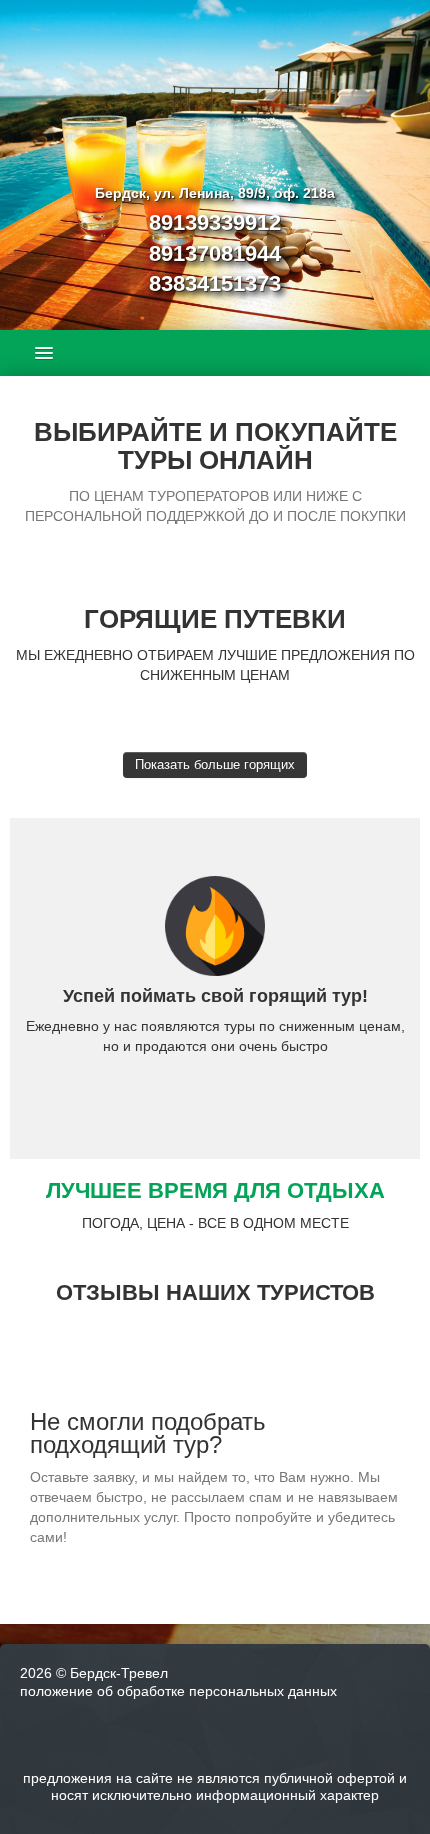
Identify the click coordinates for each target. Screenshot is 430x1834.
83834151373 (215, 283)
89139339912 (215, 222)
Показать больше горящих (215, 764)
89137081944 (215, 253)
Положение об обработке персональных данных (178, 1691)
